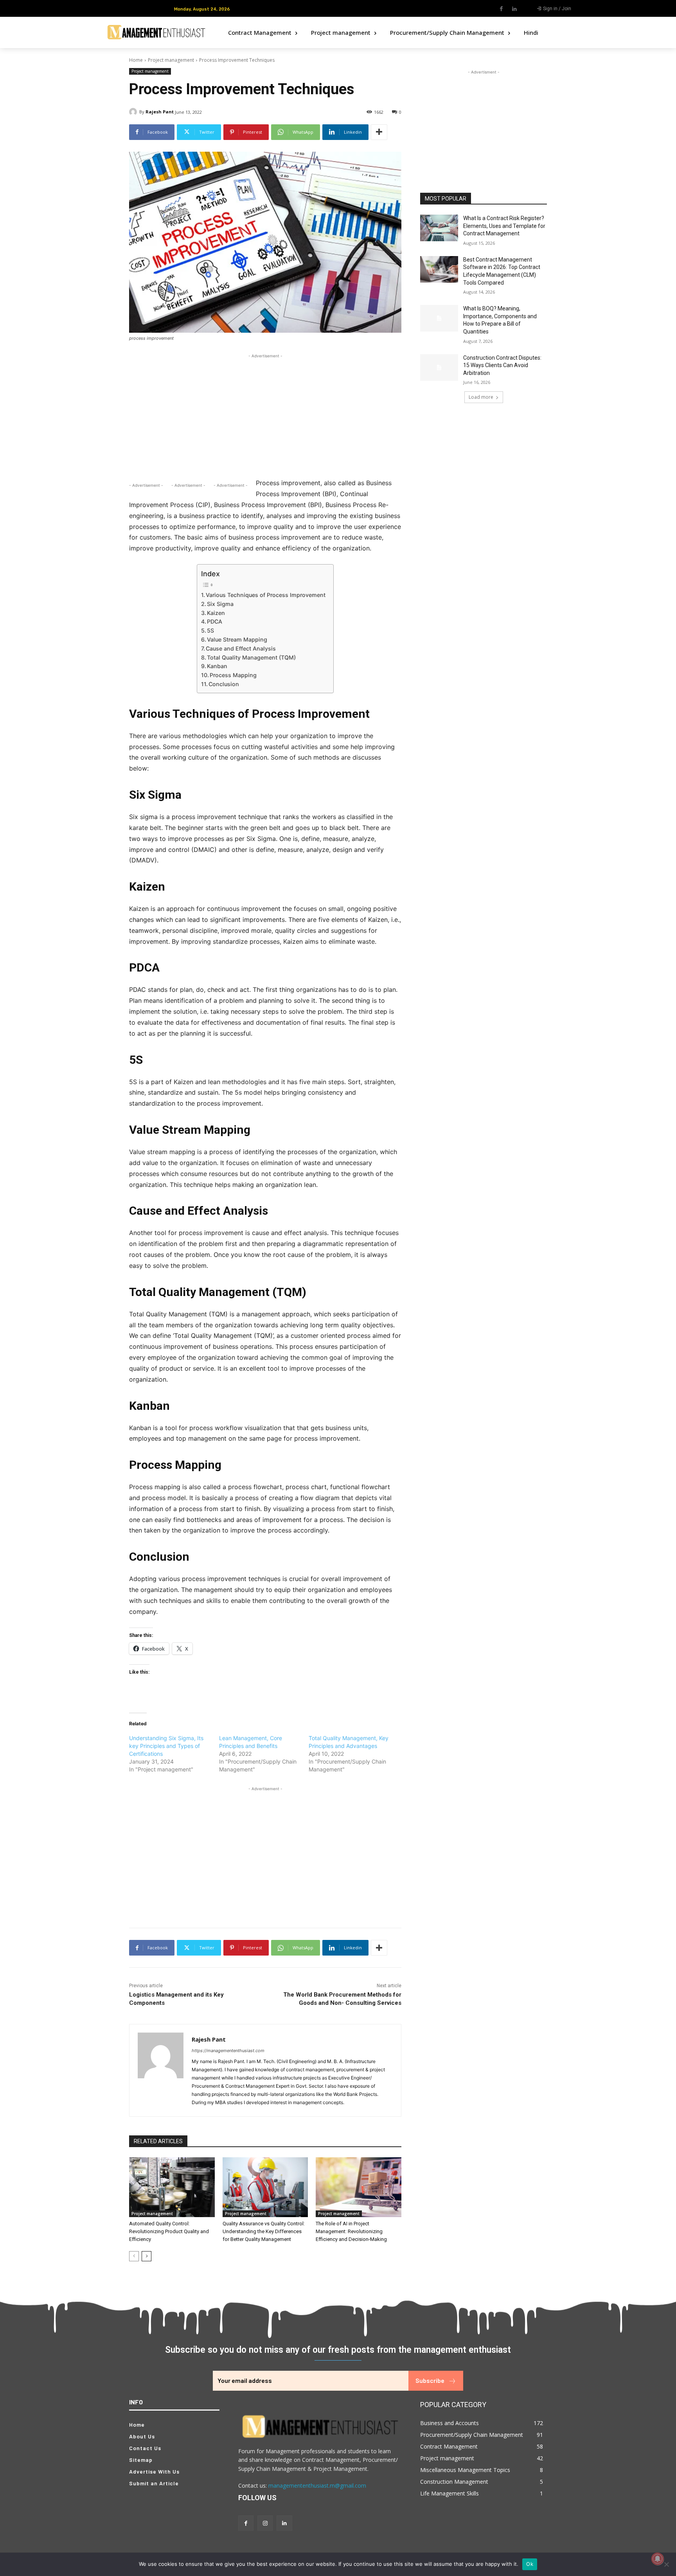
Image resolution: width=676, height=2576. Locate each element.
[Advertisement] (265, 415)
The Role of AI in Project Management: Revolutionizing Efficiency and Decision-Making (351, 2231)
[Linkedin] (514, 9)
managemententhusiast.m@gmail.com (317, 2485)
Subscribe (430, 2380)
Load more (481, 397)
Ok (530, 2564)
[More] (379, 132)
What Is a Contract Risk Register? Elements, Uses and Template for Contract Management (504, 226)
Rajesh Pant (160, 112)
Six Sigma (220, 604)
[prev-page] (134, 2256)
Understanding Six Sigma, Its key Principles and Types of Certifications (166, 1746)
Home (136, 60)
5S (210, 630)
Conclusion (224, 684)
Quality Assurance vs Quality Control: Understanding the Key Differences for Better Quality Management (264, 2231)
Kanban (217, 666)
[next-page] (147, 2256)
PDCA (215, 621)
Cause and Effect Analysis (241, 648)
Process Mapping (233, 675)
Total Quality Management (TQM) (251, 657)
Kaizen (216, 613)
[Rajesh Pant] (134, 112)
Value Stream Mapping (237, 639)
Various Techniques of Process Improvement (266, 595)
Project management (171, 60)
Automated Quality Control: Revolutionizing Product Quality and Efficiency (169, 2231)
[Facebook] (502, 9)
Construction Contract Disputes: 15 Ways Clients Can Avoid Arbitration (502, 365)
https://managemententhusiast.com (228, 2051)
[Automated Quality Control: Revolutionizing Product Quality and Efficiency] (172, 2187)
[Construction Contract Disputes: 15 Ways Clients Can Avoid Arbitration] (439, 367)
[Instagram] (265, 2523)
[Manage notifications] (658, 2559)
